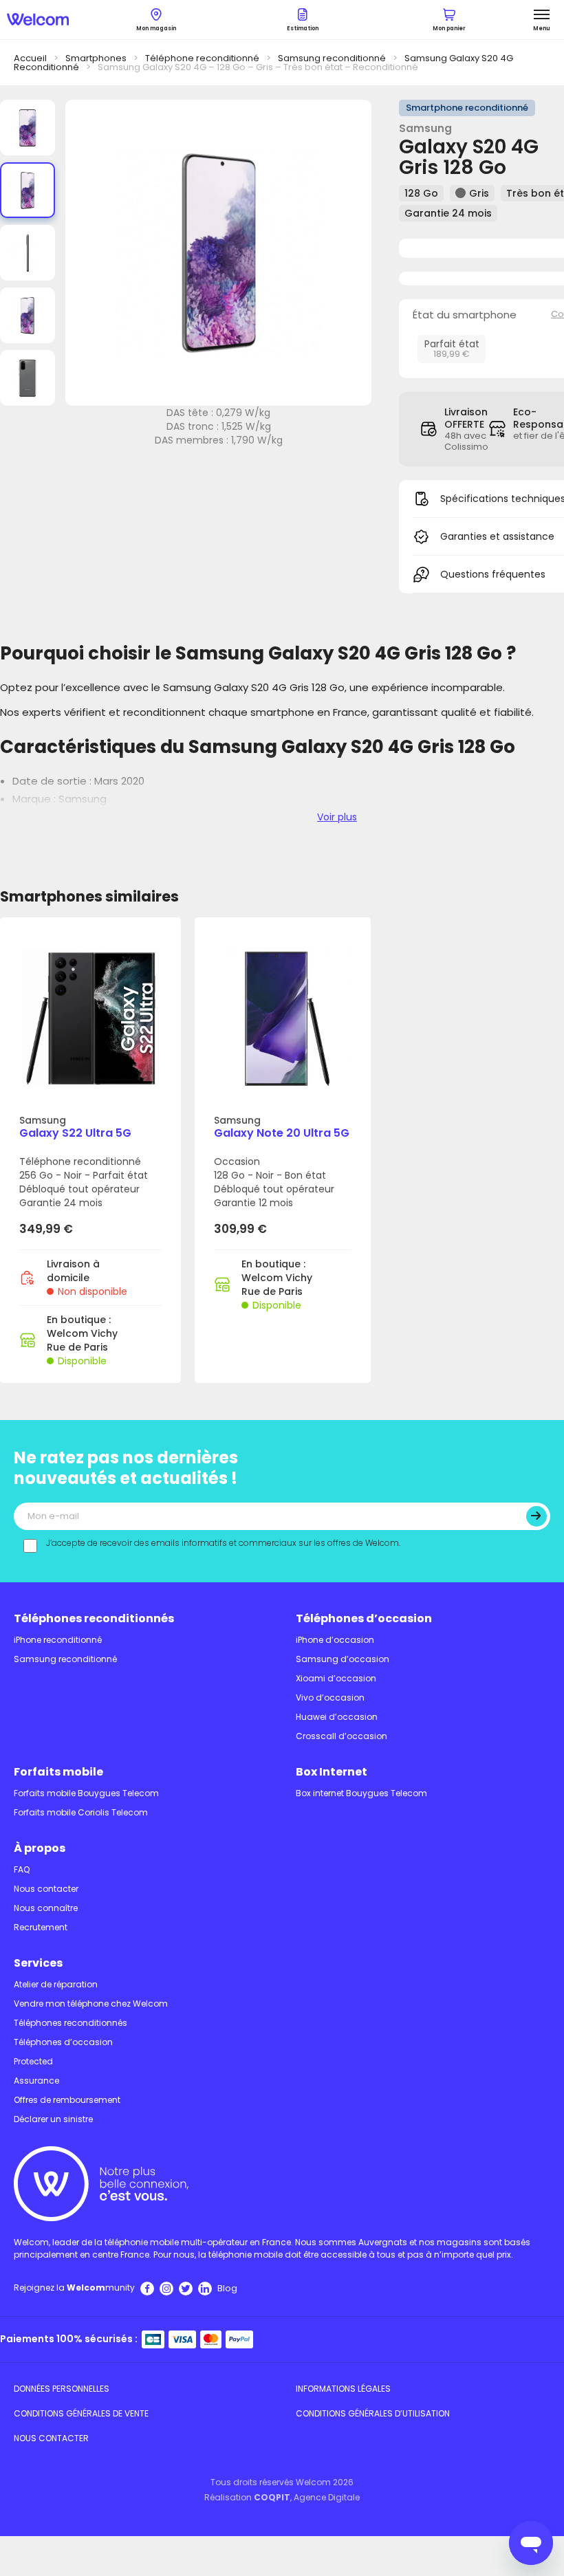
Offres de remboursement (67, 2100)
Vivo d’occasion (330, 1698)
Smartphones (96, 58)
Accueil (30, 58)
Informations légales (343, 2389)
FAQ (22, 1869)
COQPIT (272, 2497)
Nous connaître (46, 1908)
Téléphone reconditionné (202, 58)
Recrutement (41, 1927)
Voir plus (337, 817)
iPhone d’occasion (335, 1640)
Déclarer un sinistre (53, 2119)
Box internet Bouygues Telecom (361, 1793)
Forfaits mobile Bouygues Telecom (86, 1793)
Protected (33, 2061)
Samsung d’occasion (343, 1659)
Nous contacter (46, 1889)
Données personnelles (62, 2389)
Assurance (36, 2081)
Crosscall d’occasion (341, 1736)
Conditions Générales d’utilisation (373, 2413)
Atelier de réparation (56, 1984)
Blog (227, 2288)
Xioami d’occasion (336, 1678)
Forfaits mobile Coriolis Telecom (81, 1812)
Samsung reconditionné (332, 58)
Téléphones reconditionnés (94, 1618)
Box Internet (332, 1772)
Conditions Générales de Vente (81, 2413)
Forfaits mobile (58, 1772)
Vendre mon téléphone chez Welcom (91, 2004)
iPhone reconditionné (58, 1640)
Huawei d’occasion (337, 1717)
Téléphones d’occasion (364, 1618)
